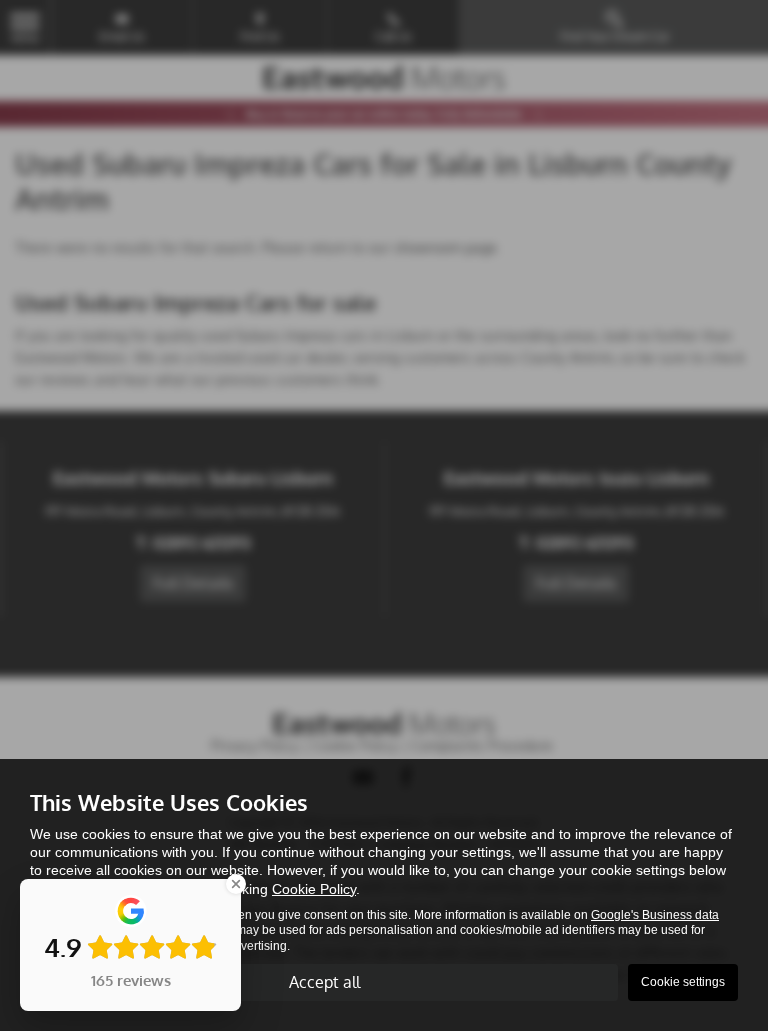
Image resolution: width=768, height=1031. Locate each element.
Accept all (324, 982)
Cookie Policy (314, 889)
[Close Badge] (236, 884)
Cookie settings (683, 982)
